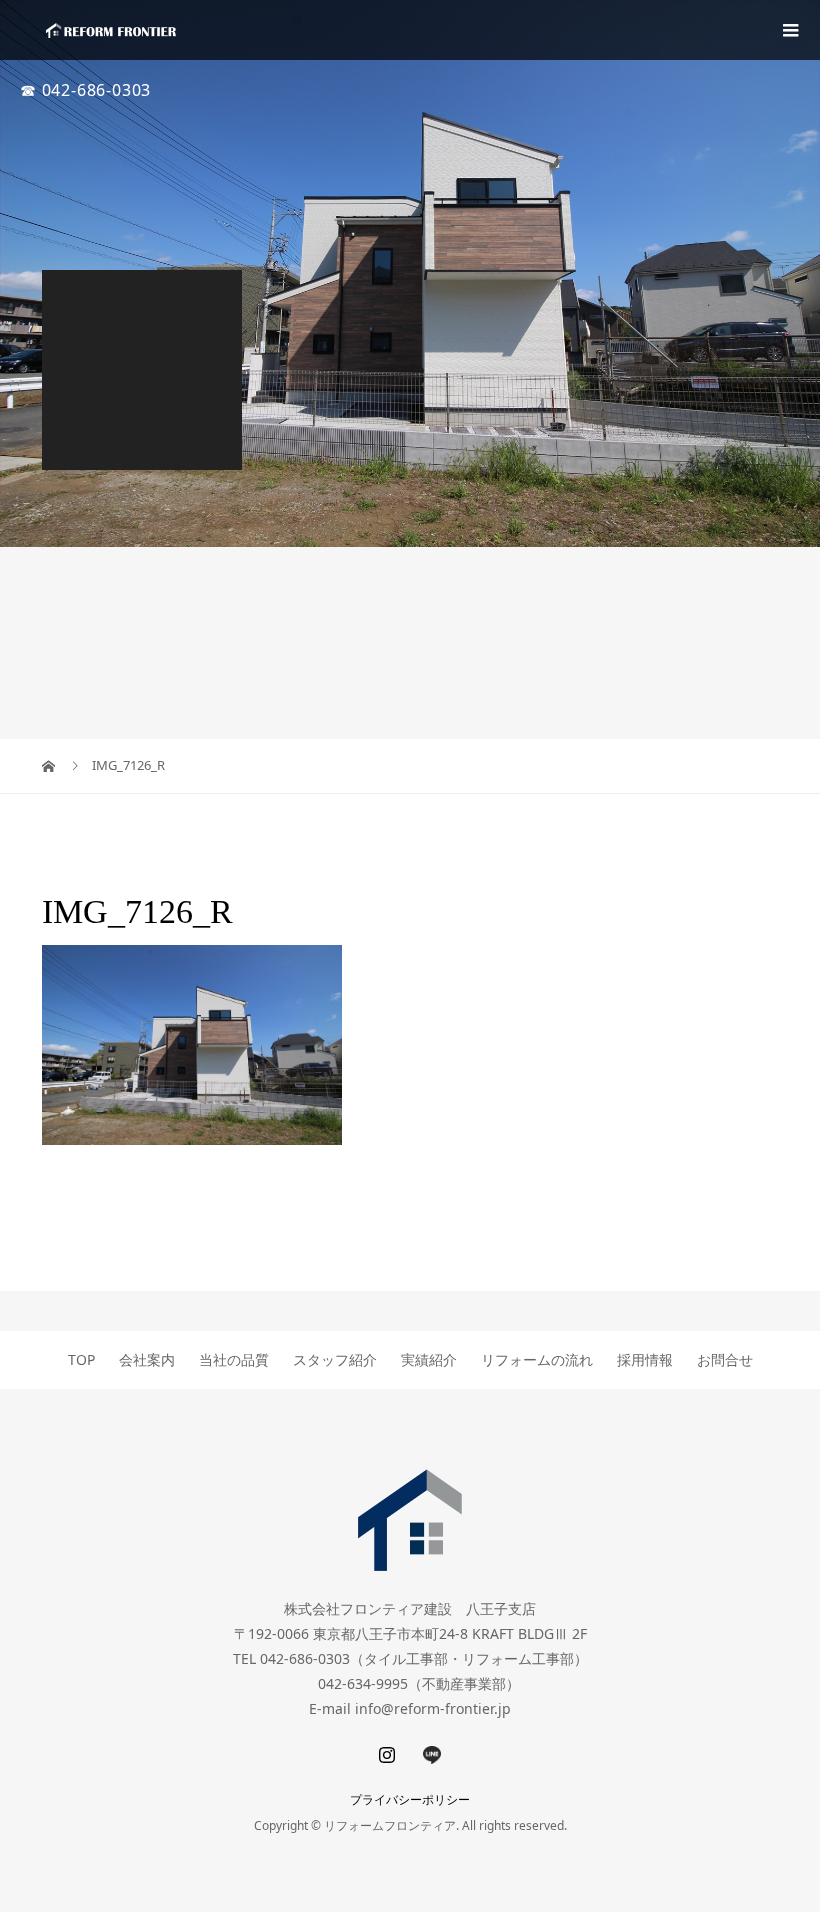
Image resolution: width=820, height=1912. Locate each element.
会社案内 (147, 1359)
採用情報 (645, 1359)
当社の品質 (234, 1359)
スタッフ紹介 (335, 1359)
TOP (81, 1359)
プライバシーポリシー (410, 1799)
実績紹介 (429, 1359)
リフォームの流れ (537, 1359)
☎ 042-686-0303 (85, 90)
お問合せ (725, 1359)
